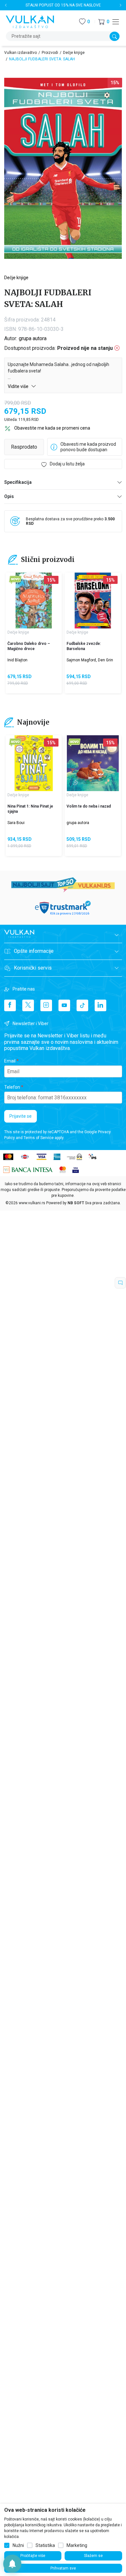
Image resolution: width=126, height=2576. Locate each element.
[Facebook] (10, 1005)
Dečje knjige (74, 53)
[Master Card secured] (63, 1170)
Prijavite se (21, 1116)
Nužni (18, 2545)
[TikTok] (82, 1005)
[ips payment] (93, 1156)
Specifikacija (18, 482)
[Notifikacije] (12, 2564)
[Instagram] (46, 1005)
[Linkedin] (100, 1005)
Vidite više (19, 386)
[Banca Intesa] (28, 1170)
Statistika (45, 2545)
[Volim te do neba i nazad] (93, 763)
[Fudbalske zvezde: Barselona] (93, 601)
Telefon (12, 1087)
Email (10, 1061)
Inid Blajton (17, 660)
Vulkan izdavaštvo (21, 53)
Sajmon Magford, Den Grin (90, 660)
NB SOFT (76, 1203)
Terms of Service (39, 1138)
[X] (28, 1005)
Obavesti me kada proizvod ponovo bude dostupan (88, 447)
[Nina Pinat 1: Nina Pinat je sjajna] (34, 763)
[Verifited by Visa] (76, 1170)
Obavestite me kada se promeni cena (52, 428)
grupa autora (33, 338)
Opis (9, 496)
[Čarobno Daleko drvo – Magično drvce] (34, 601)
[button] (104, 22)
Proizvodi (50, 53)
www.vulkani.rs (32, 1203)
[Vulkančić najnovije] (15, 580)
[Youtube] (64, 1005)
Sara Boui (16, 823)
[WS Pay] (74, 1156)
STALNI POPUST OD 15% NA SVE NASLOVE (63, 5)
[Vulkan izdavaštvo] (30, 21)
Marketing (77, 2545)
